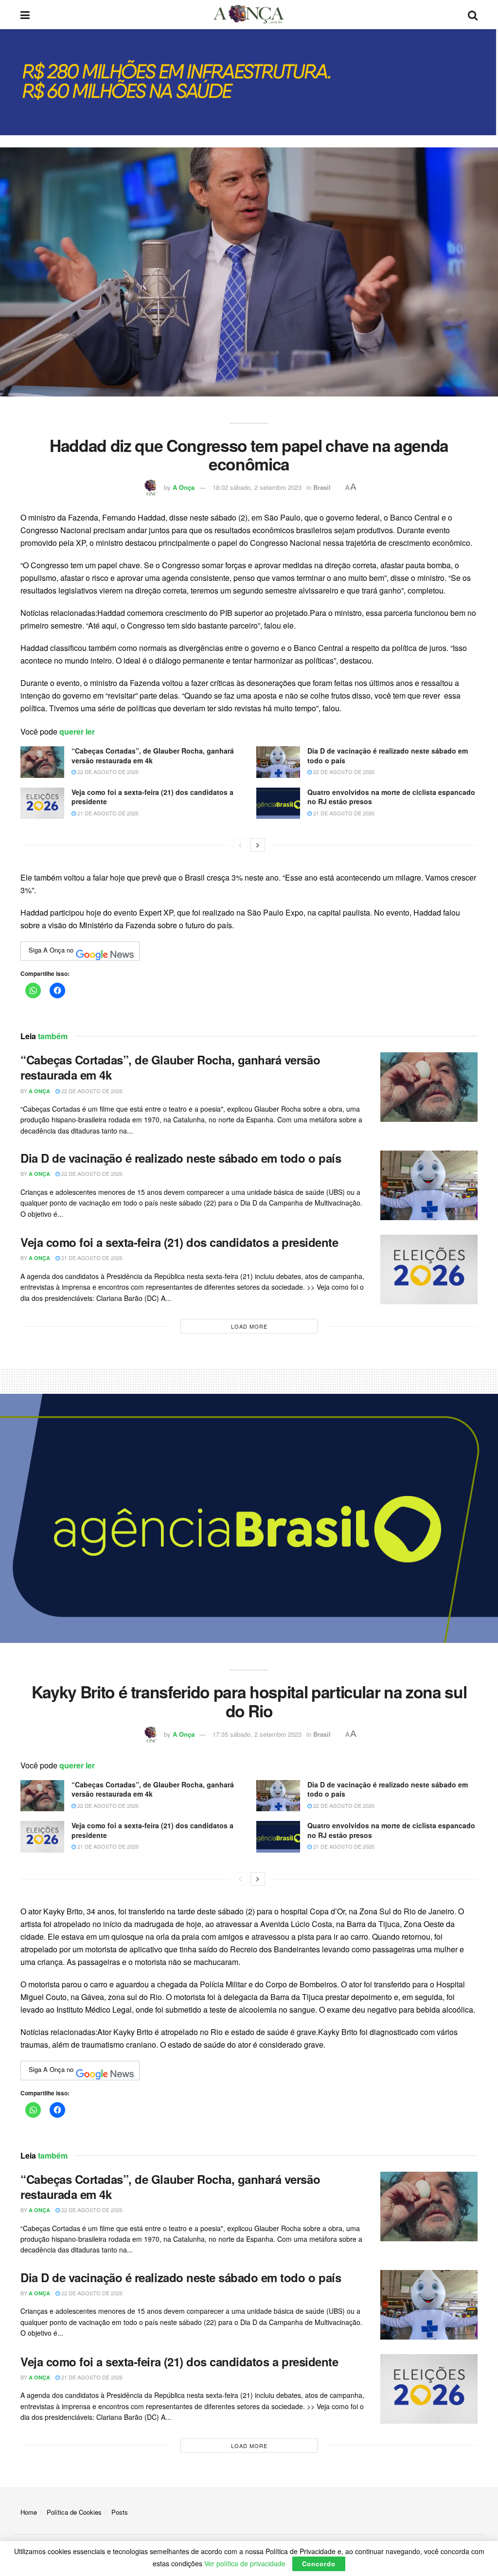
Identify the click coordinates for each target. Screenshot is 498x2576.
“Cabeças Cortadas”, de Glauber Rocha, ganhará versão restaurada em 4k (153, 756)
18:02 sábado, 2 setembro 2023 (257, 487)
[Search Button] (473, 15)
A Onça (184, 487)
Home (29, 2512)
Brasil (322, 487)
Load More (249, 1326)
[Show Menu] (25, 15)
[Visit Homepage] (249, 15)
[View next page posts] (258, 845)
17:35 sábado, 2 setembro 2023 (257, 1734)
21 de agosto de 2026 (107, 813)
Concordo (319, 2564)
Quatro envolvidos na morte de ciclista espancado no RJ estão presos (391, 797)
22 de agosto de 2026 (107, 772)
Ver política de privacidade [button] (245, 2563)
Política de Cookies (74, 2512)
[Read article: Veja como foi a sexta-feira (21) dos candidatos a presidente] (42, 803)
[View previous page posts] (240, 845)
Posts (120, 2512)
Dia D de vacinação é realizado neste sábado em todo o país (388, 756)
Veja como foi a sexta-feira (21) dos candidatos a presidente (152, 797)
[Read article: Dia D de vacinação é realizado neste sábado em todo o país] (278, 762)
